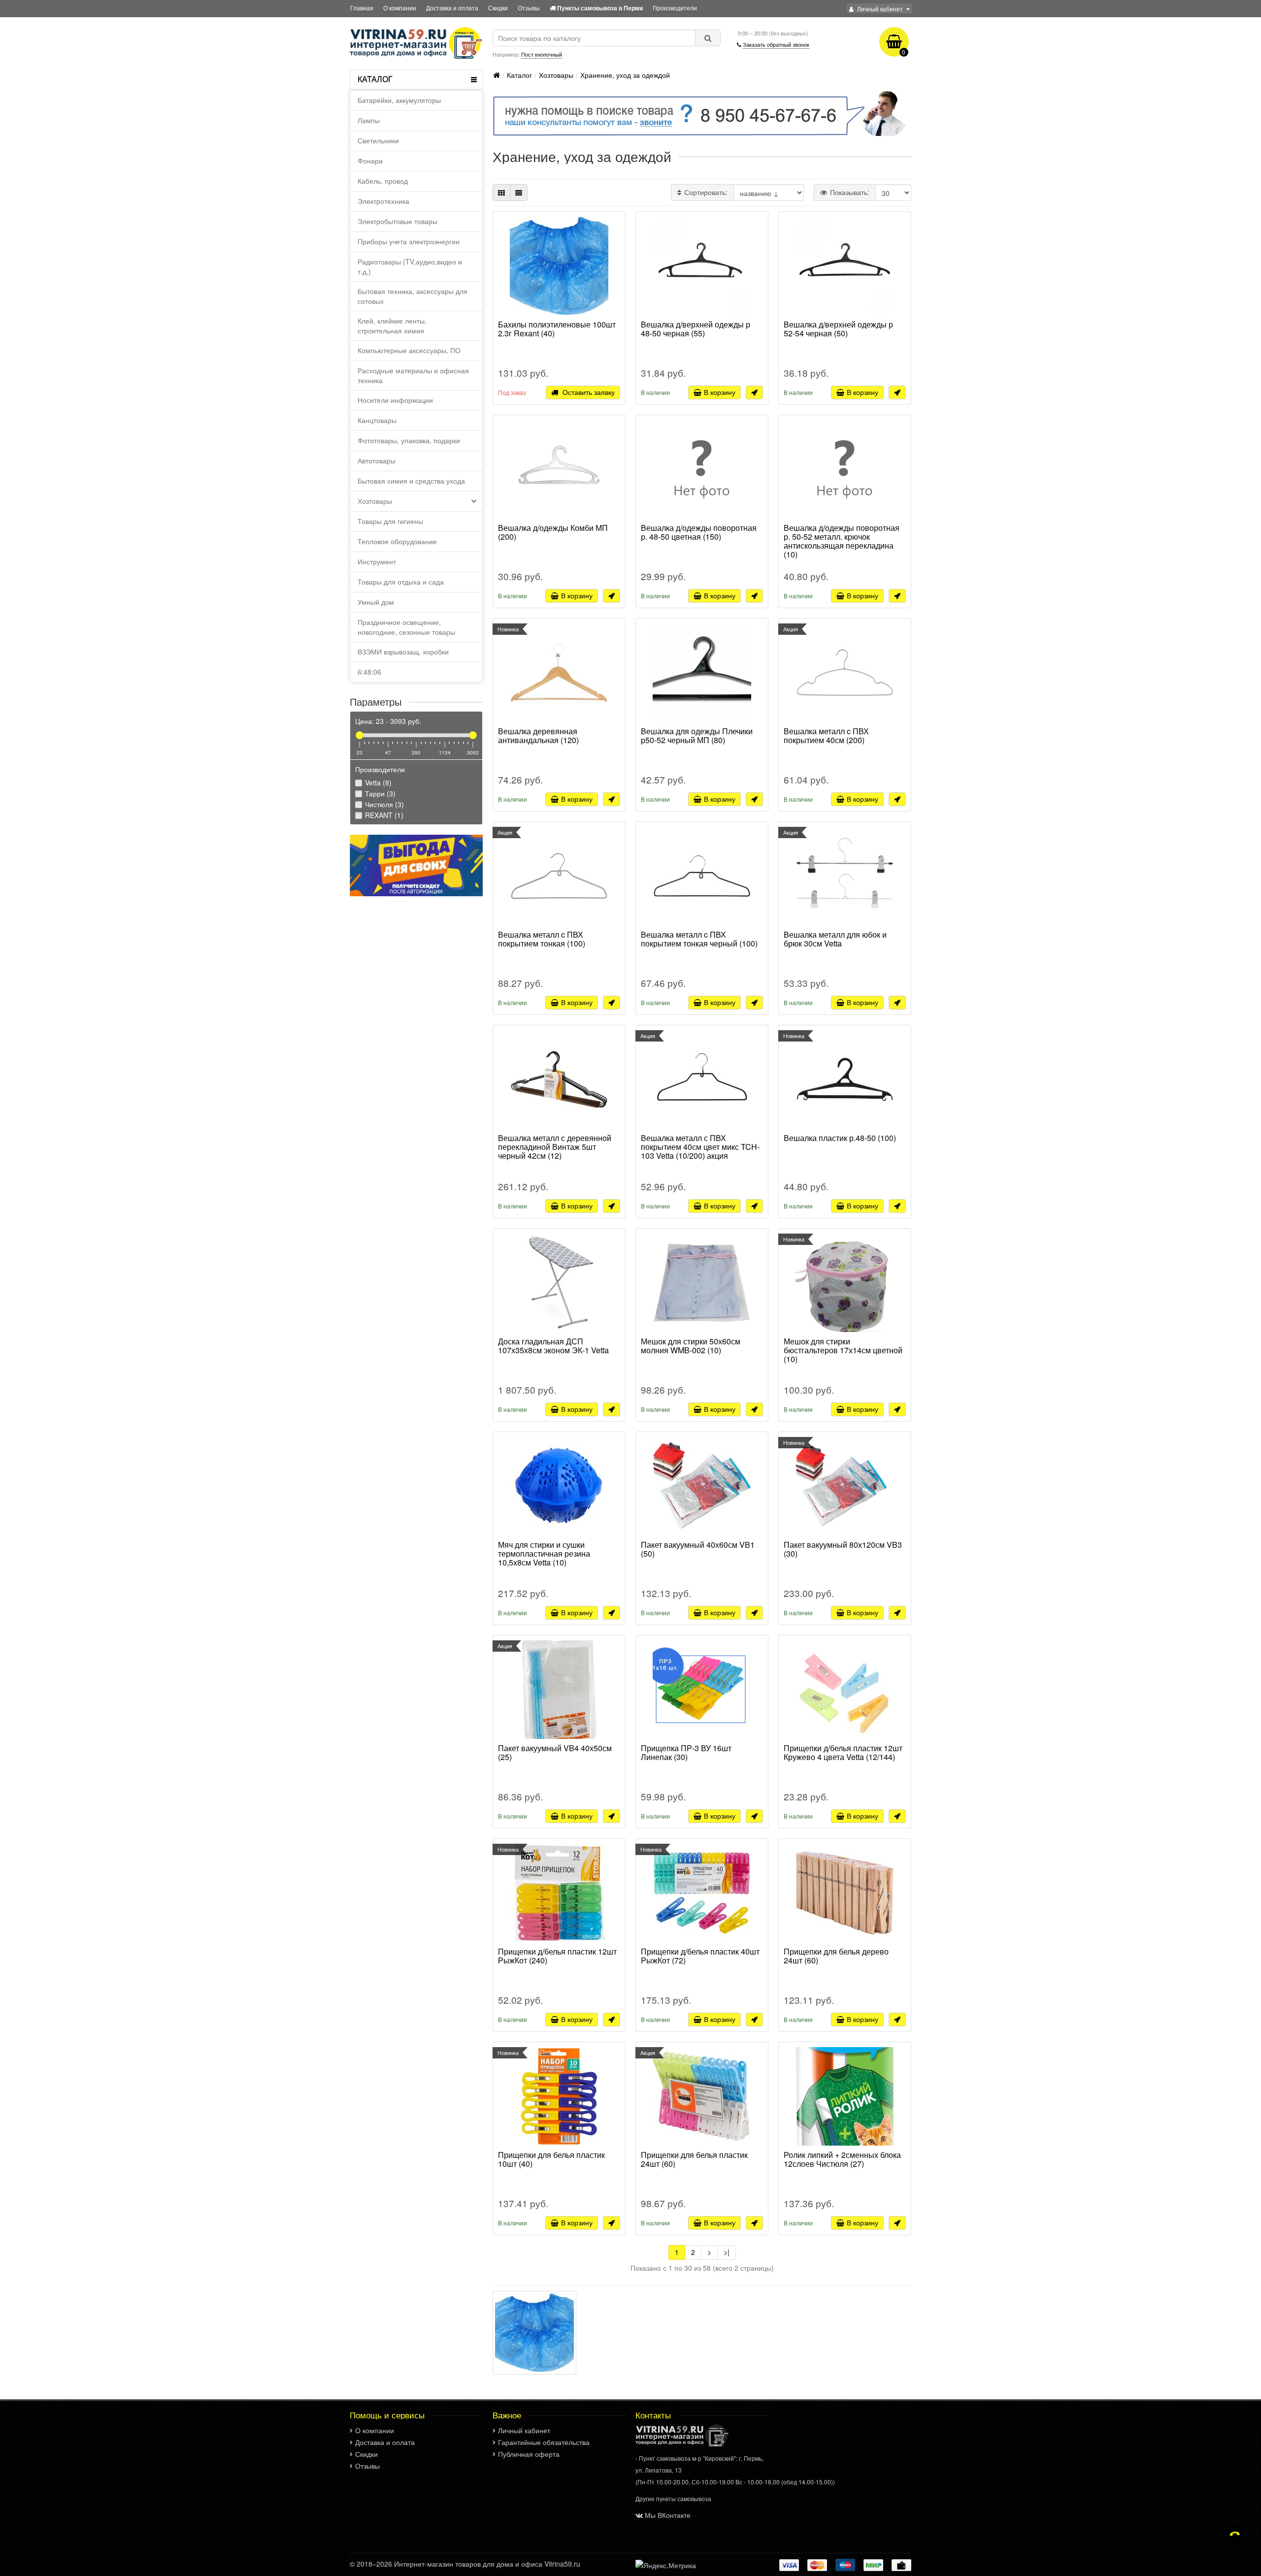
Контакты (653, 2415)
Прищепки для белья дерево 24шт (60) (836, 1956)
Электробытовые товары (398, 221)
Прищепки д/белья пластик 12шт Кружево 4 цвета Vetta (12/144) (843, 1753)
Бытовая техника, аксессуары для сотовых (413, 296)
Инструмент (377, 561)
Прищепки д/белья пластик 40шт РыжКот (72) (700, 1956)
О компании (400, 8)
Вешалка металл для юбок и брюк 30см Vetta (835, 940)
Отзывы (529, 8)
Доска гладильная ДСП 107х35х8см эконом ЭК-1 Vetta (553, 1346)
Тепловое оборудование (397, 541)
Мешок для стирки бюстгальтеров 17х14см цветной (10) (843, 1351)
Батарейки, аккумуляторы (399, 100)
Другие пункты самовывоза (673, 2498)
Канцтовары (377, 420)
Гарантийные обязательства (544, 2442)
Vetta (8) (377, 783)
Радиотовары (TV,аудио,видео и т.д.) (410, 266)
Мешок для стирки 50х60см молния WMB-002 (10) (691, 1346)
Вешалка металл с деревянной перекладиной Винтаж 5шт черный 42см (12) (555, 1147)
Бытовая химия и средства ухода (411, 481)
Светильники (378, 140)
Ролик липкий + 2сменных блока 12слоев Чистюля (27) (842, 2160)
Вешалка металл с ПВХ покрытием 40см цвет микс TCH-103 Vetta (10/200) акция (700, 1147)
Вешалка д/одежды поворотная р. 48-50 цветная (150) (699, 533)
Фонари (370, 161)
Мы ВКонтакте (668, 2515)
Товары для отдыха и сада (401, 582)
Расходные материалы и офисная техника (413, 375)
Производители (675, 8)
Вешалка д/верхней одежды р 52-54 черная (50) (838, 329)
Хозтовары (375, 501)
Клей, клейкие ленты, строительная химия (392, 326)
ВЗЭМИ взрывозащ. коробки (403, 652)
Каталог (519, 75)
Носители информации (395, 400)
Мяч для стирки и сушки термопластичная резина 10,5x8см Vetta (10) (544, 1554)
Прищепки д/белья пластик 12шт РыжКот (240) (557, 1956)
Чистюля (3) (383, 804)
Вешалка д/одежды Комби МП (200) (553, 533)
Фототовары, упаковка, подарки (409, 440)
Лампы (369, 120)
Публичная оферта (529, 2454)
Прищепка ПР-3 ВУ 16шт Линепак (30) (686, 1753)
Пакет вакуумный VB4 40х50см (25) (555, 1753)
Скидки (498, 8)
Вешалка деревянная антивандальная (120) (538, 736)
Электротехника (383, 201)
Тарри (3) (379, 793)
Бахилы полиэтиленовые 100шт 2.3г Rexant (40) (557, 329)
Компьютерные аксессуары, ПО (409, 350)
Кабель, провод (383, 181)
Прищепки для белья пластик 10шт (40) (551, 2160)
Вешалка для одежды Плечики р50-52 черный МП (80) (697, 736)
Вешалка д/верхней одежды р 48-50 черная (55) (696, 329)
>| (727, 2252)
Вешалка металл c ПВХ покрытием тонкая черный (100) (699, 940)
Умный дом (376, 602)
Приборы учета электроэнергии (409, 241)
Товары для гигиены (390, 521)
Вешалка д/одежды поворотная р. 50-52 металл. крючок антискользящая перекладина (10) (842, 541)
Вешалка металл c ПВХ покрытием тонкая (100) (542, 940)
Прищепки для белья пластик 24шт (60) (694, 2160)
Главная (362, 8)
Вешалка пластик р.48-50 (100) (840, 1139)
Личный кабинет (524, 2430)
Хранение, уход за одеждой (625, 75)
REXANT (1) (383, 815)
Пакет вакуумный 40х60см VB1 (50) (698, 1550)
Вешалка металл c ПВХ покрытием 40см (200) (826, 736)
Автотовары (377, 460)
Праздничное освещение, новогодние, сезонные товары (406, 627)
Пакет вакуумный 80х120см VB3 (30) (843, 1550)
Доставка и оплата (452, 8)
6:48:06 (369, 672)
